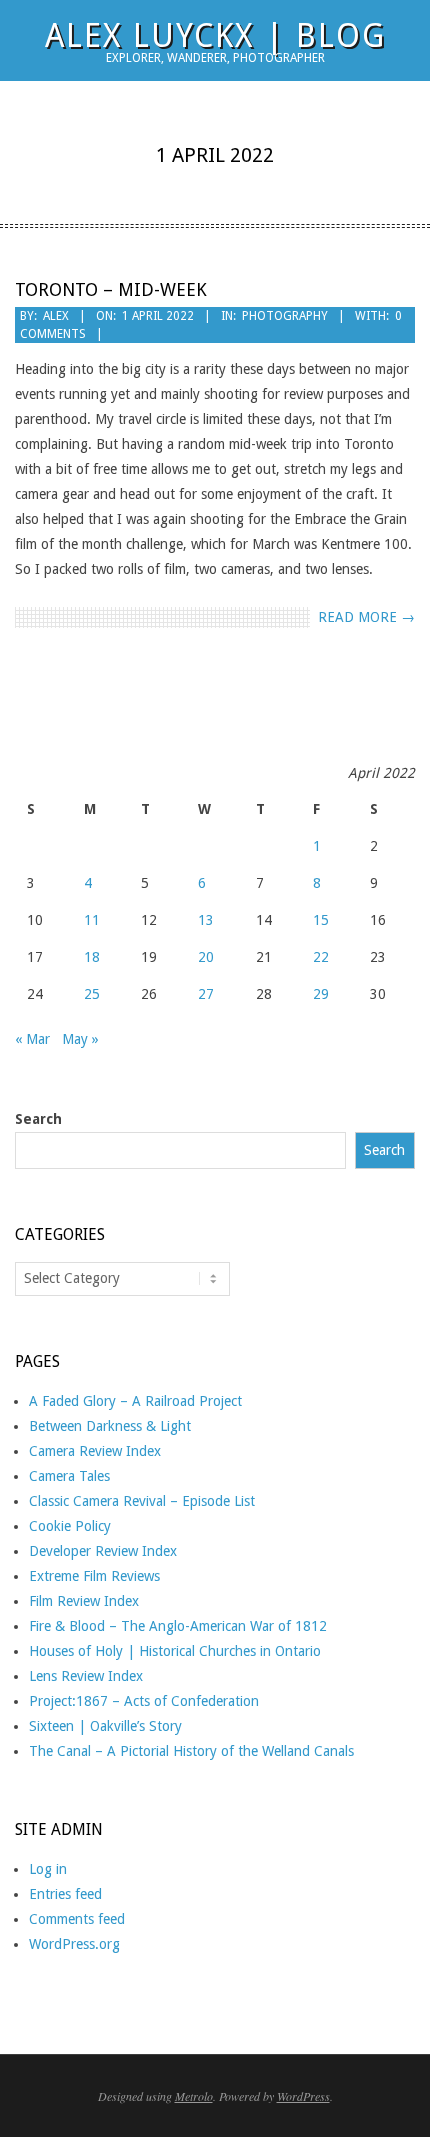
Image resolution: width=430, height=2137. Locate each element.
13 (206, 920)
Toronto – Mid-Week (111, 289)
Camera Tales (69, 1476)
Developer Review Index (103, 1551)
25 (92, 994)
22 (321, 957)
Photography (285, 316)
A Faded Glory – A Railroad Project (135, 1401)
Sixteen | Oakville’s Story (105, 1726)
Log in (48, 1869)
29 (321, 994)
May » (80, 1039)
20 (206, 957)
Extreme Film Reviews (94, 1576)
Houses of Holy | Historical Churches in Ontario (175, 1651)
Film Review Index (84, 1601)
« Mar (32, 1039)
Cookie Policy (70, 1526)
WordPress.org (74, 1944)
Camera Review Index (95, 1451)
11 (92, 920)
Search (38, 1119)
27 (206, 994)
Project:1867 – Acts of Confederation (144, 1701)
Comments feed (77, 1919)
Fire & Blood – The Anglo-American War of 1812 (178, 1626)
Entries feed (65, 1894)
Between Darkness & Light (110, 1426)
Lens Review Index (86, 1676)
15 (321, 920)
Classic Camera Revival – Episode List (142, 1501)
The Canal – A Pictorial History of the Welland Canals (191, 1751)
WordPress (303, 2096)
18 (92, 957)
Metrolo (194, 2096)
